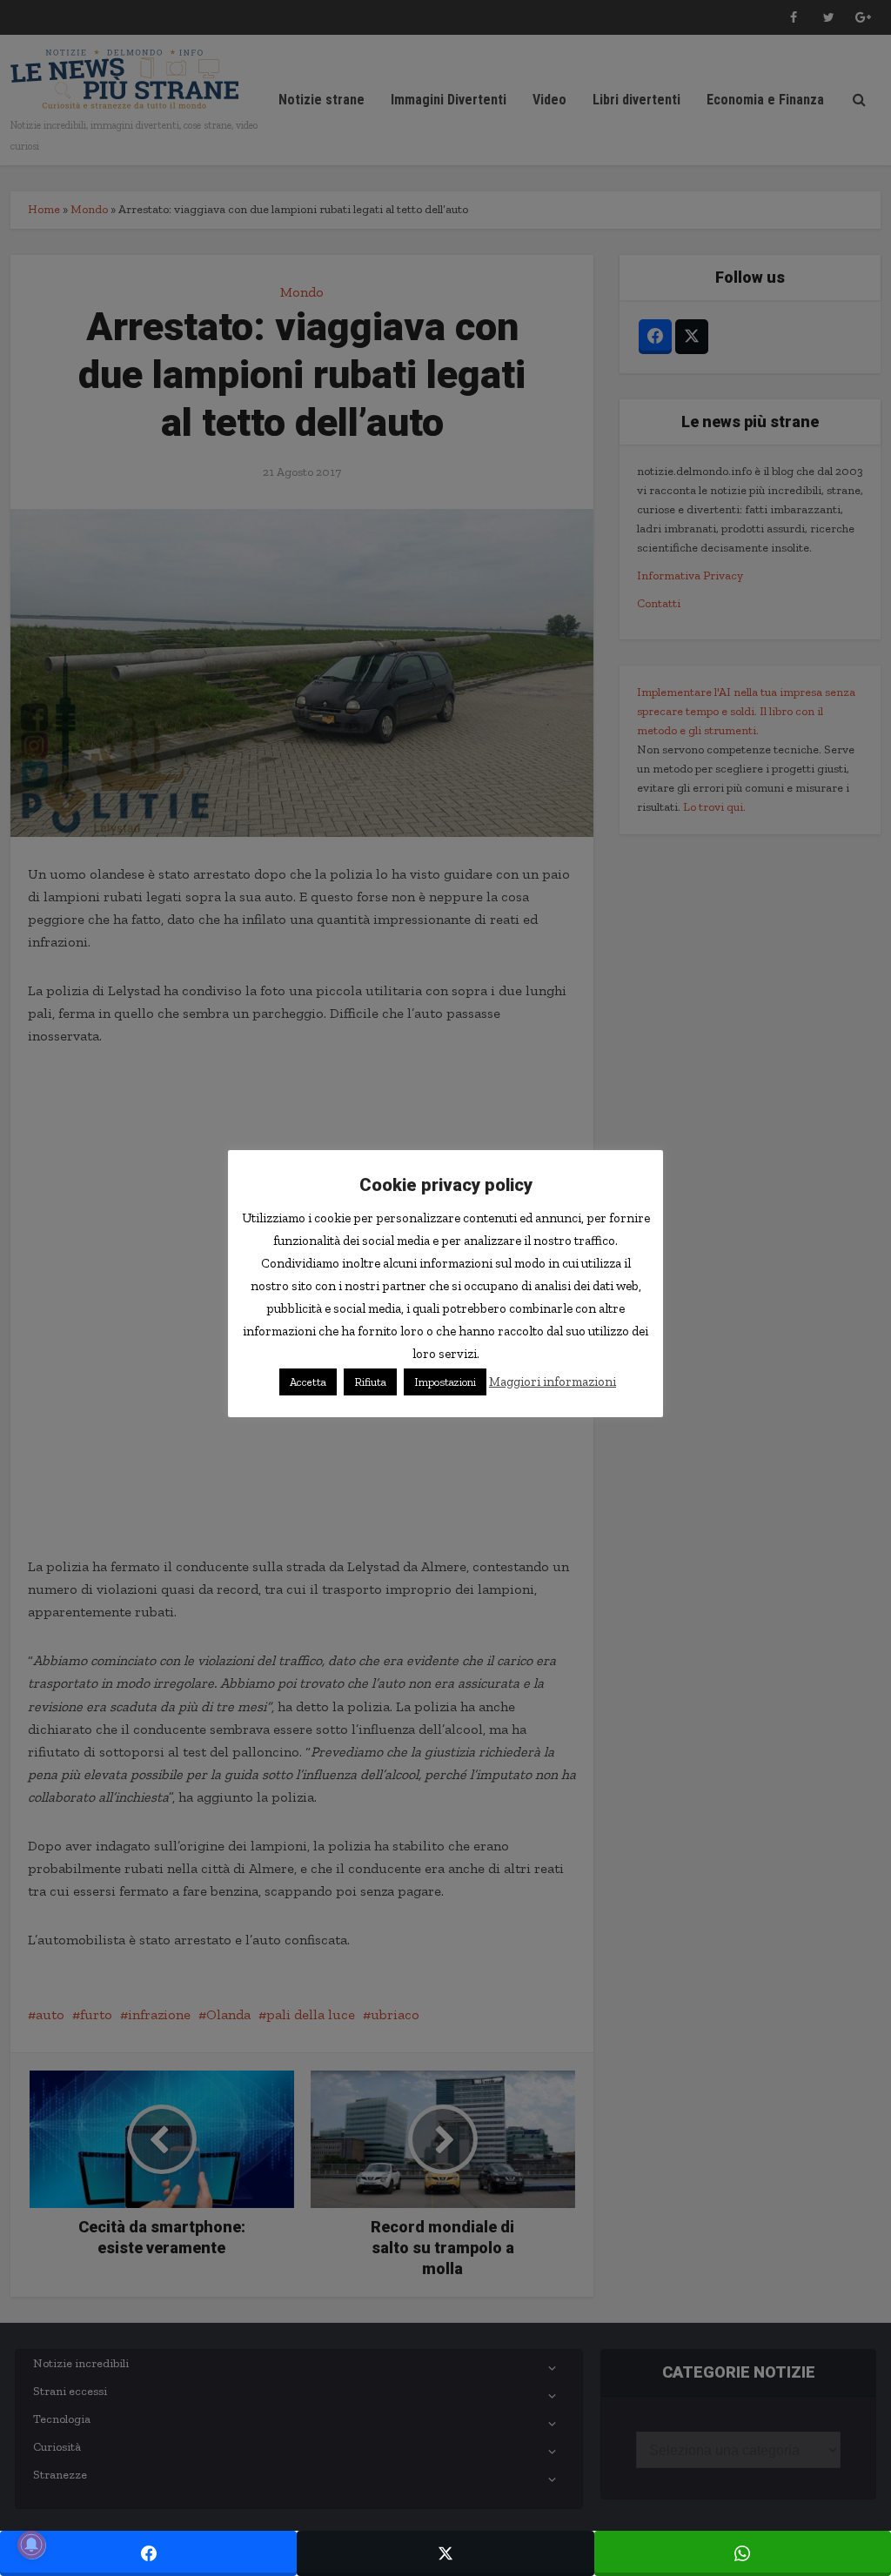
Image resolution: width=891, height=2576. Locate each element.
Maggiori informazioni (553, 1382)
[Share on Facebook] (148, 2553)
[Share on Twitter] (445, 2553)
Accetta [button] (308, 1382)
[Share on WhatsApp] (743, 2553)
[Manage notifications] (31, 2545)
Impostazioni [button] (445, 1382)
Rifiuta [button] (370, 1382)
